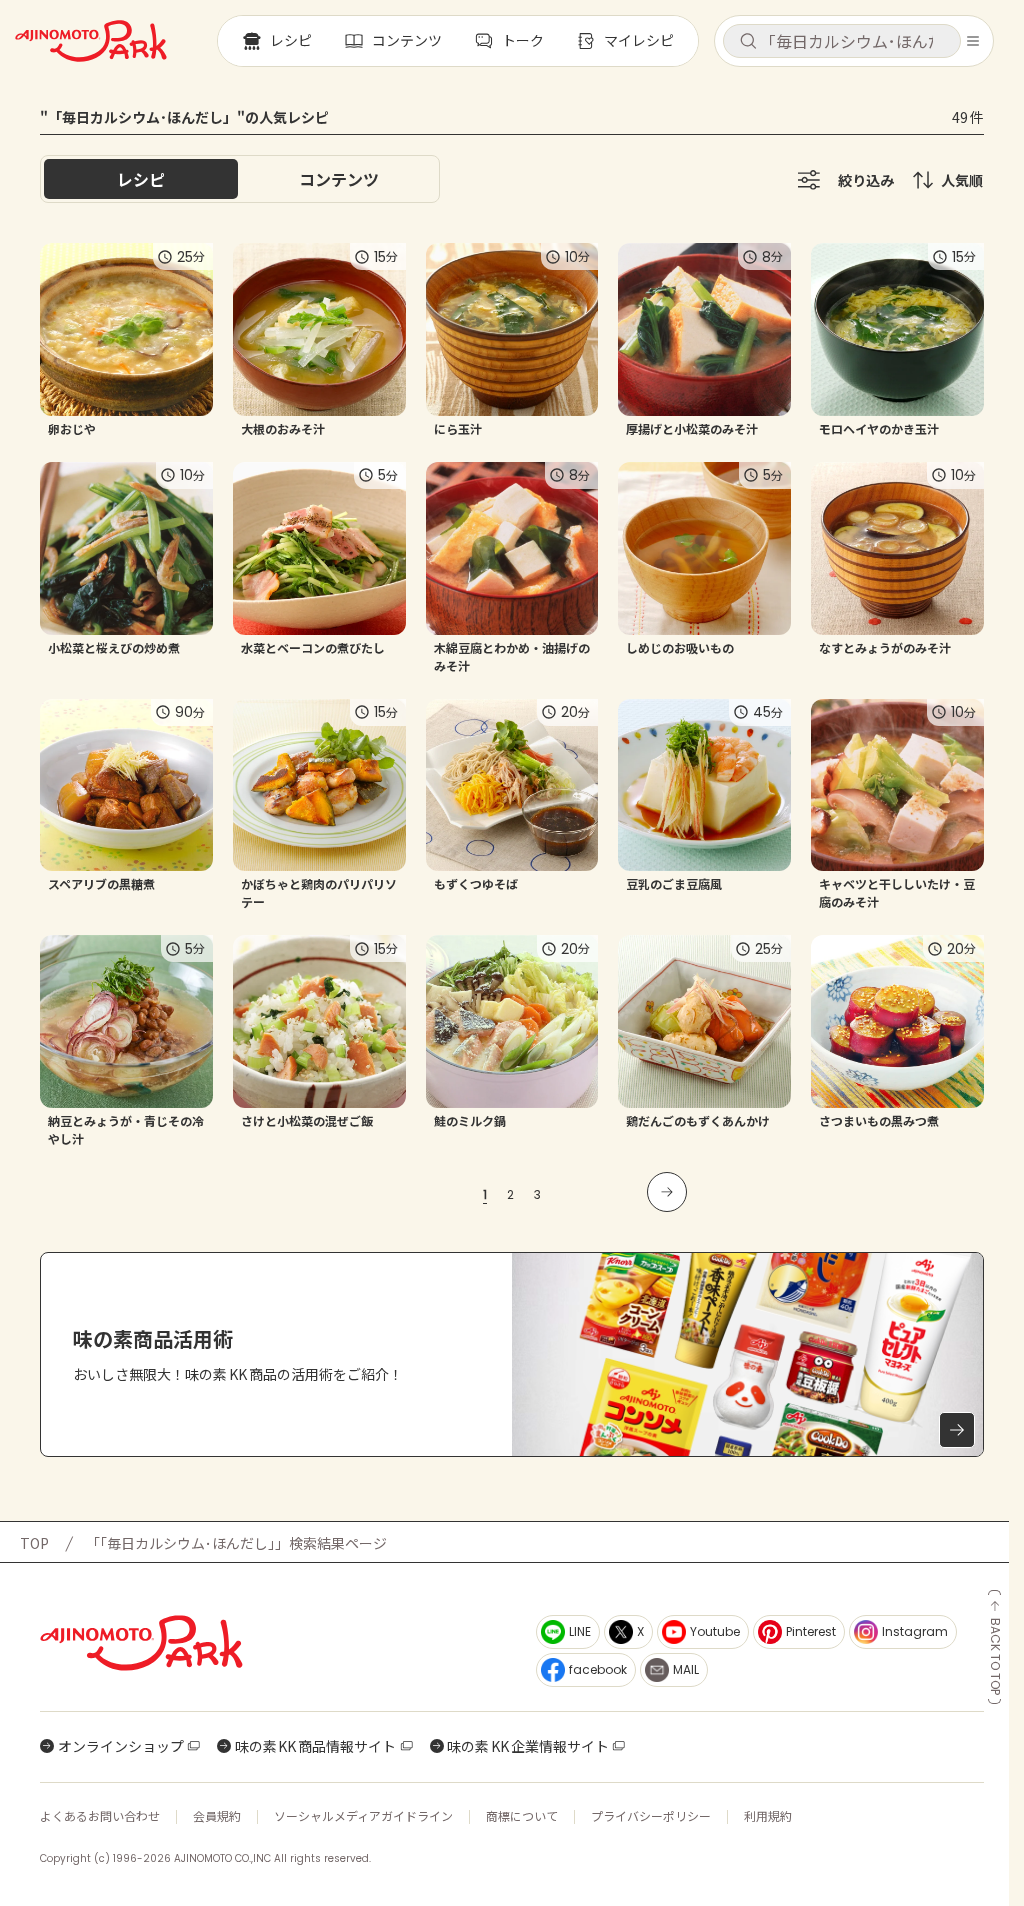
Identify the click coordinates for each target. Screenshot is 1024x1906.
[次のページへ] (667, 1192)
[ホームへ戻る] (91, 41)
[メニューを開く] (973, 41)
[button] (842, 41)
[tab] (339, 179)
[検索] (748, 42)
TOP (34, 1543)
